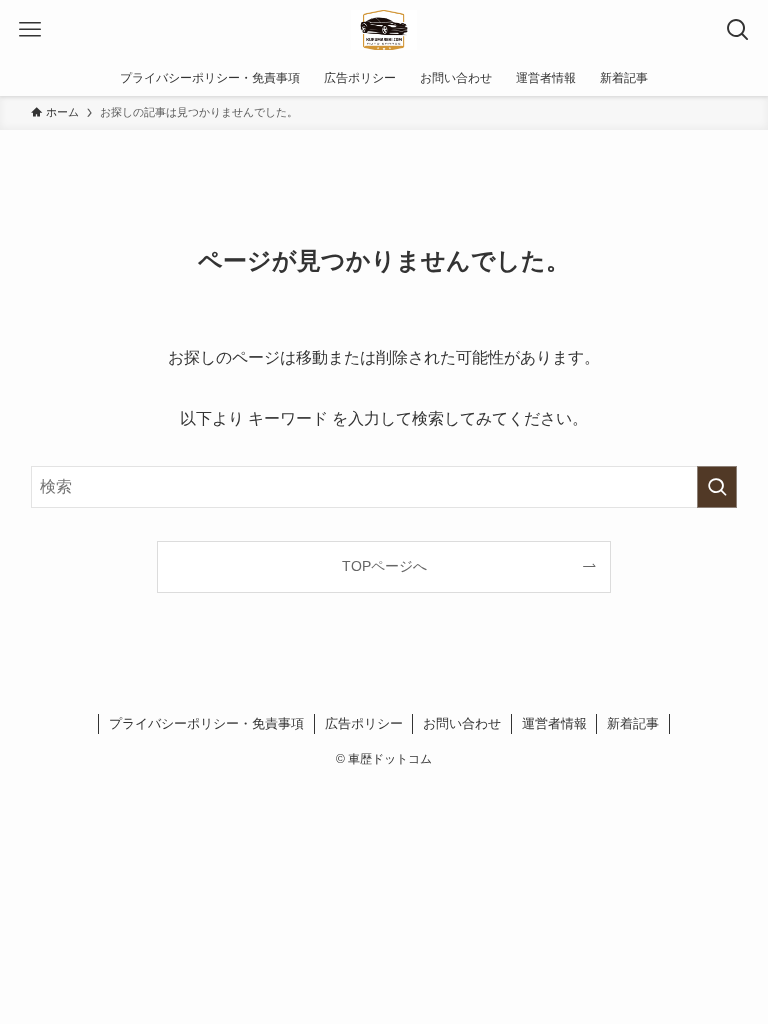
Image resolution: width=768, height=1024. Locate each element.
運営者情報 (554, 723)
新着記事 (633, 723)
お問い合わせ (462, 723)
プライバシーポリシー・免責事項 (206, 723)
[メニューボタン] (30, 30)
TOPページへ (384, 566)
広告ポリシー (364, 723)
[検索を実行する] (717, 487)
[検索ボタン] (738, 30)
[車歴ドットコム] (384, 30)
